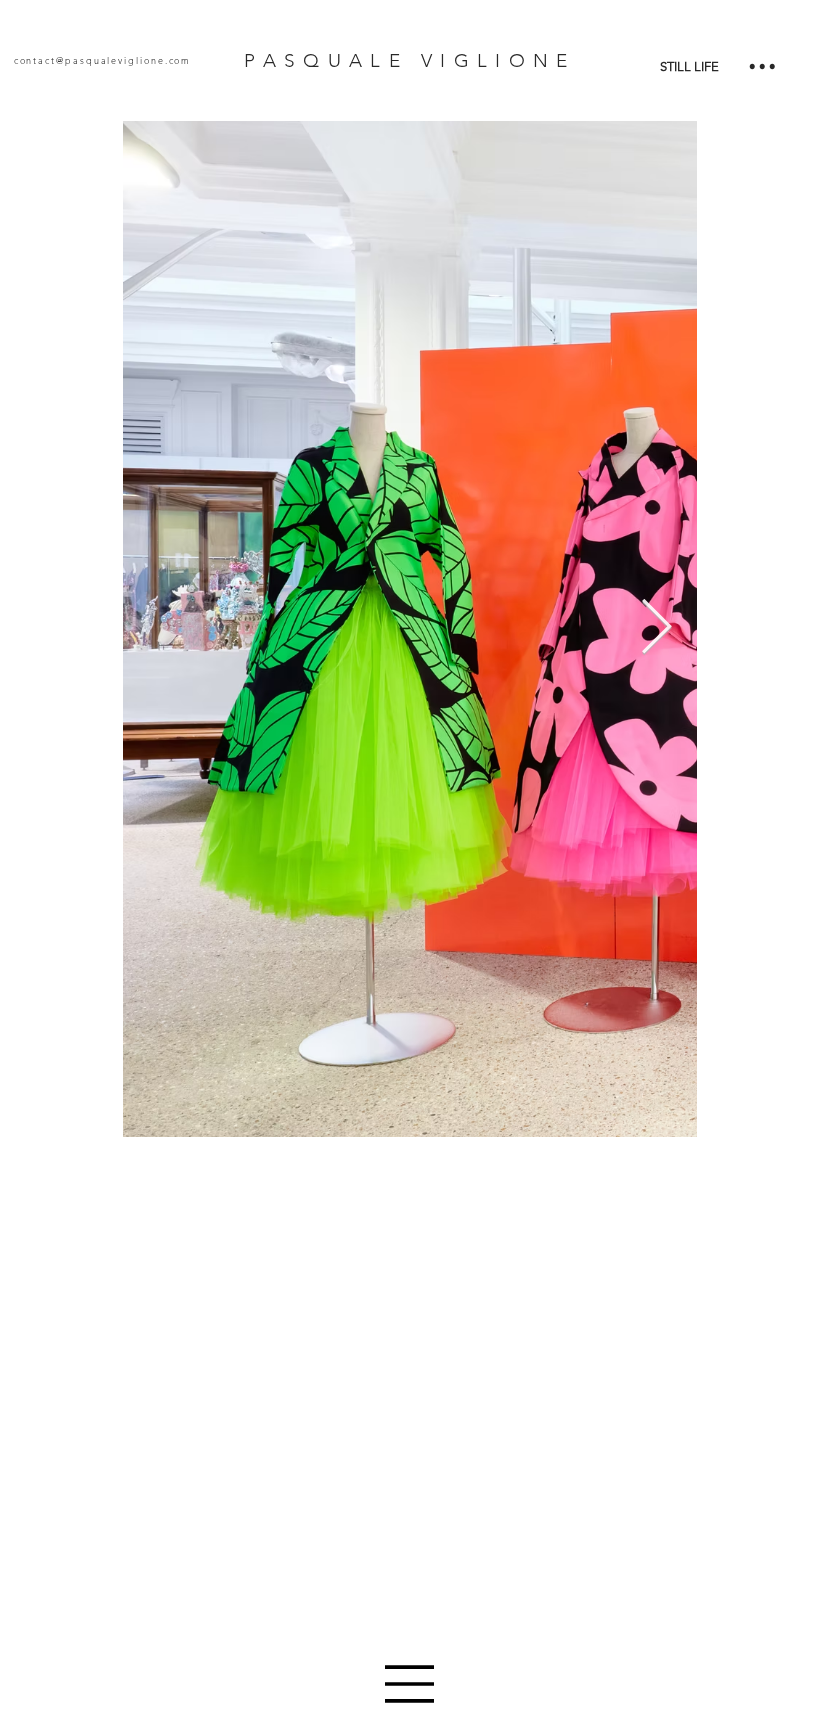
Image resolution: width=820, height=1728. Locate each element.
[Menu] (410, 1684)
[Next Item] (656, 628)
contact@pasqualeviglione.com (103, 60)
